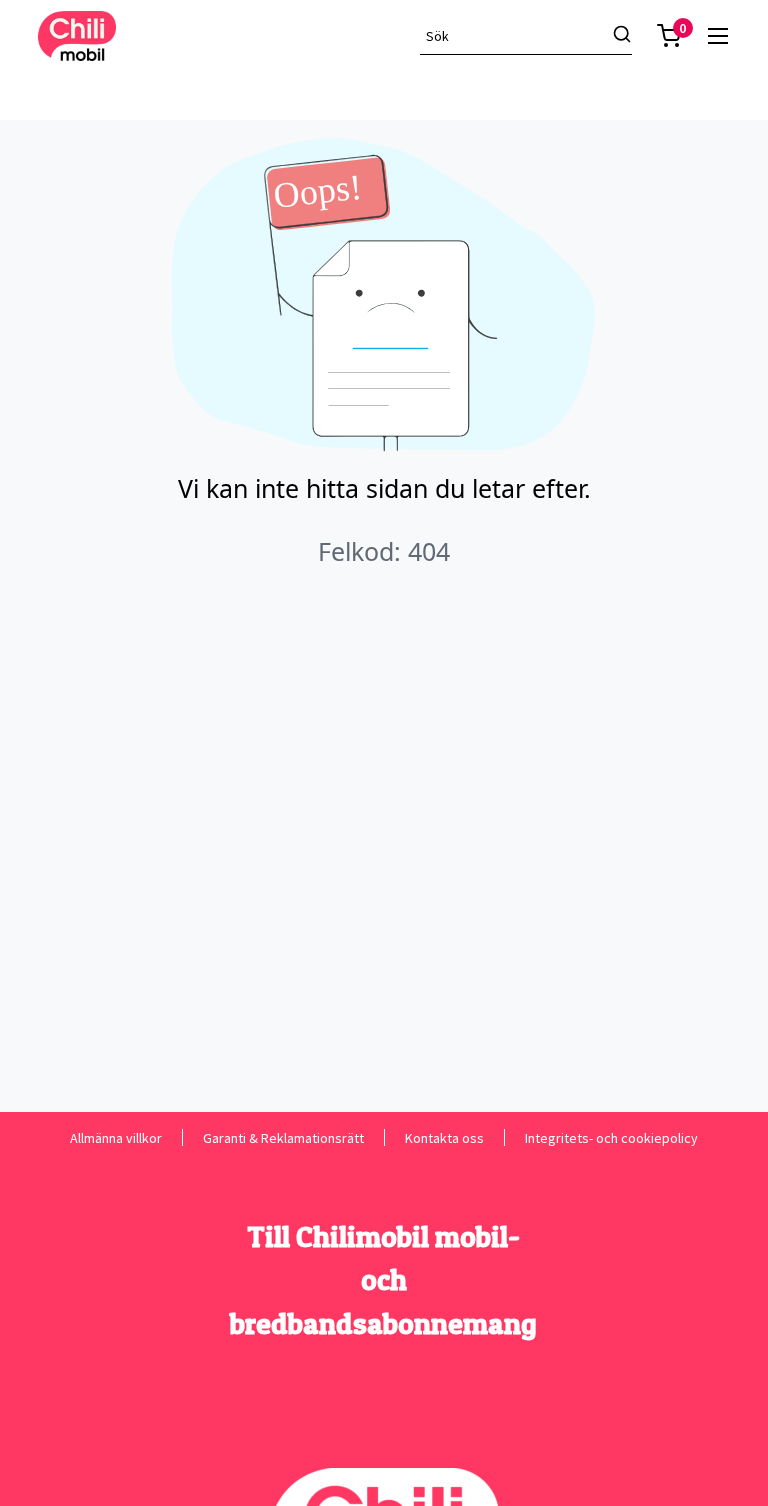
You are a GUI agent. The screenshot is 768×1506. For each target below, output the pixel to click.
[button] (669, 36)
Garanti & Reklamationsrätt (283, 1137)
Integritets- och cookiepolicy (611, 1137)
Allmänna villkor (116, 1137)
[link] (718, 36)
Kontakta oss (444, 1137)
